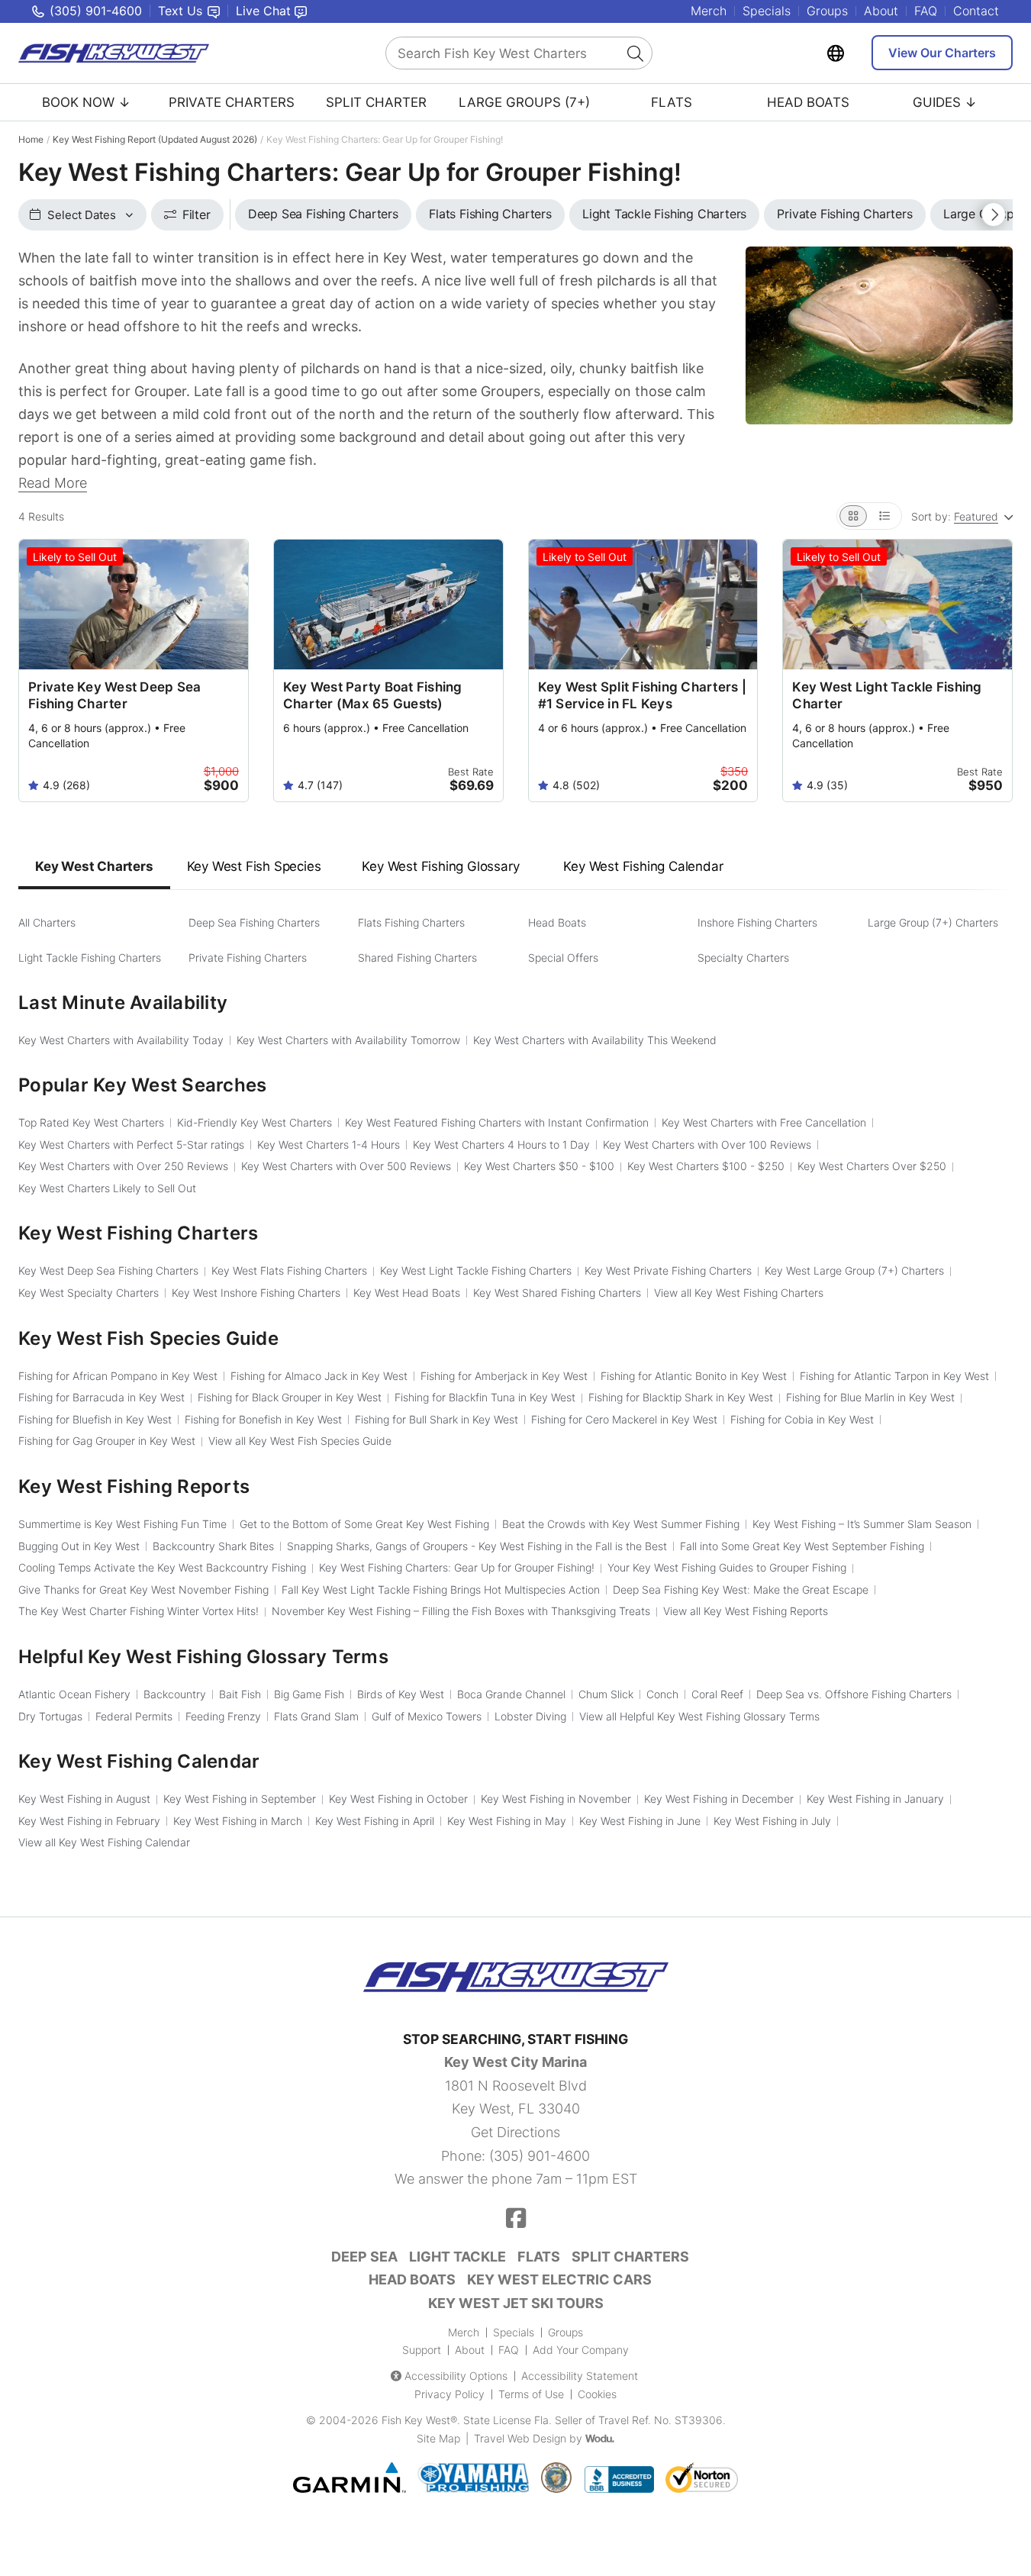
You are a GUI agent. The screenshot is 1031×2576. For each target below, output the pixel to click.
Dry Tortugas (50, 1716)
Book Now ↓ (86, 102)
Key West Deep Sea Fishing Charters (108, 1270)
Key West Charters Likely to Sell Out (107, 1188)
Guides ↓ (945, 102)
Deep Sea (364, 2257)
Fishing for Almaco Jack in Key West (319, 1376)
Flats (672, 102)
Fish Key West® (419, 2420)
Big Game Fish (309, 1694)
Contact (976, 11)
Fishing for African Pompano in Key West (118, 1376)
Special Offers (563, 958)
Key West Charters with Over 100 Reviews (707, 1145)
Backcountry (175, 1694)
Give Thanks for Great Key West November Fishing (143, 1589)
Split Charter (376, 102)
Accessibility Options (456, 2376)
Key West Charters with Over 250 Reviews (123, 1166)
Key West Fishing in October (398, 1799)
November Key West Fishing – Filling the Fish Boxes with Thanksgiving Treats (461, 1611)
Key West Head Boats (407, 1293)
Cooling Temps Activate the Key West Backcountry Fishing (162, 1567)
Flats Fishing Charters (411, 922)
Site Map (438, 2438)
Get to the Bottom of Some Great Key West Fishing (364, 1524)
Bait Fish (240, 1694)
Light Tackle (458, 2257)
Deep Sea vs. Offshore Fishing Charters (854, 1694)
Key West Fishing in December (719, 1799)
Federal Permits (134, 1716)
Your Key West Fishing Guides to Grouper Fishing (727, 1567)
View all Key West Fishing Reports (746, 1611)
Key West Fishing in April (375, 1821)
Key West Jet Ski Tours (516, 2303)
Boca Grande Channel (511, 1694)
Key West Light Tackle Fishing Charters (476, 1270)
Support (422, 2350)
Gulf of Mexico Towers (427, 1716)
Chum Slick (606, 1694)
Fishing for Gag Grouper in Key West (107, 1441)
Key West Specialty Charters (89, 1293)
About (881, 11)
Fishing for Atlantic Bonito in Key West (694, 1376)
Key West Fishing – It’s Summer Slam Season (862, 1524)
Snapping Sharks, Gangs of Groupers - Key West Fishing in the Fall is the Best (477, 1546)
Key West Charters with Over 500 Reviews (346, 1166)
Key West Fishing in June (640, 1821)
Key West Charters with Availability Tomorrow (348, 1040)
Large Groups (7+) (524, 102)
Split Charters (630, 2257)
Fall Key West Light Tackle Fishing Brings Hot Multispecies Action (441, 1589)
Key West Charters (94, 866)
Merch (709, 11)
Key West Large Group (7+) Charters (854, 1270)
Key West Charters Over (872, 1166)
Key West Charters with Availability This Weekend (595, 1040)
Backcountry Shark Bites (213, 1546)
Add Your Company (581, 2350)
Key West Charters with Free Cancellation (764, 1122)
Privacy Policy (449, 2394)
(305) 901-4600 (540, 2156)
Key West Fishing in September (240, 1799)
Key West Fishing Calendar (643, 866)
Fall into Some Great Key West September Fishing (802, 1546)
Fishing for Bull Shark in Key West (437, 1419)
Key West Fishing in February (89, 1821)
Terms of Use (531, 2394)
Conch (662, 1694)
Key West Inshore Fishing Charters (256, 1293)
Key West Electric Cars (559, 2279)
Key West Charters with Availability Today (121, 1040)
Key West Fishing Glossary (440, 866)
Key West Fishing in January (875, 1799)
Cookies (597, 2394)
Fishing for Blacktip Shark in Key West (681, 1397)
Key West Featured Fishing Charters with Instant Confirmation (497, 1122)
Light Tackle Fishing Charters (90, 958)
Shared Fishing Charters (417, 958)
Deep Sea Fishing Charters (254, 922)
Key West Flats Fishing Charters (289, 1270)
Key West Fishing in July (772, 1821)
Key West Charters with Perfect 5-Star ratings (131, 1145)
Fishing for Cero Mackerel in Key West (624, 1419)
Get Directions (515, 2132)
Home (31, 139)
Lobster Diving (530, 1716)
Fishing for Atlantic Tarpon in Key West (894, 1376)
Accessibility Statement (580, 2376)
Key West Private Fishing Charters (668, 1270)
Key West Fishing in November (556, 1799)
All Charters (47, 922)
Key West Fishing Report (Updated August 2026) (155, 139)
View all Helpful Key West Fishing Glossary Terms (699, 1716)
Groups (827, 11)
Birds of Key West (401, 1694)
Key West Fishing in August (84, 1799)
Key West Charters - (539, 1166)
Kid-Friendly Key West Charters (255, 1122)
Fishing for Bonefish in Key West (263, 1419)
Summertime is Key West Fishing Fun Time (122, 1524)
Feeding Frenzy (223, 1716)
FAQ (926, 11)
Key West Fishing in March (238, 1821)
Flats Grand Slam (316, 1716)
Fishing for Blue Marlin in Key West (870, 1397)
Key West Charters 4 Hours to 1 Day (501, 1145)
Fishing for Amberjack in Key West (504, 1376)
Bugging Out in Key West (79, 1546)
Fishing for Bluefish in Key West (95, 1419)
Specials (767, 11)
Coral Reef (717, 1694)
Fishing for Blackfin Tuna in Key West (485, 1397)
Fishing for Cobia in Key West (802, 1419)
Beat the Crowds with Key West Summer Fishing (621, 1524)
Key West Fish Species (254, 866)
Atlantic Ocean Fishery (74, 1694)
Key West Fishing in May (507, 1821)
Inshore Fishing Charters (757, 922)
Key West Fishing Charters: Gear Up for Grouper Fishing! (457, 1567)
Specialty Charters (743, 958)
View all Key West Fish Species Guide (300, 1441)
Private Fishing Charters (248, 958)
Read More (53, 483)
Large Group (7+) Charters (933, 922)
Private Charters (232, 102)
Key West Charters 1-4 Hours (329, 1145)
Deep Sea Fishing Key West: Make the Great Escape (741, 1589)
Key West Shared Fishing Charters (557, 1293)
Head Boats (808, 102)
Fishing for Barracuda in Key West (101, 1397)
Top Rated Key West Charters (91, 1122)
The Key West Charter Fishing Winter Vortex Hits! (139, 1611)
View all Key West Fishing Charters (739, 1293)
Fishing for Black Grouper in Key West (290, 1397)
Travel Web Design (520, 2438)
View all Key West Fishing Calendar (104, 1842)
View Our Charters (942, 53)
